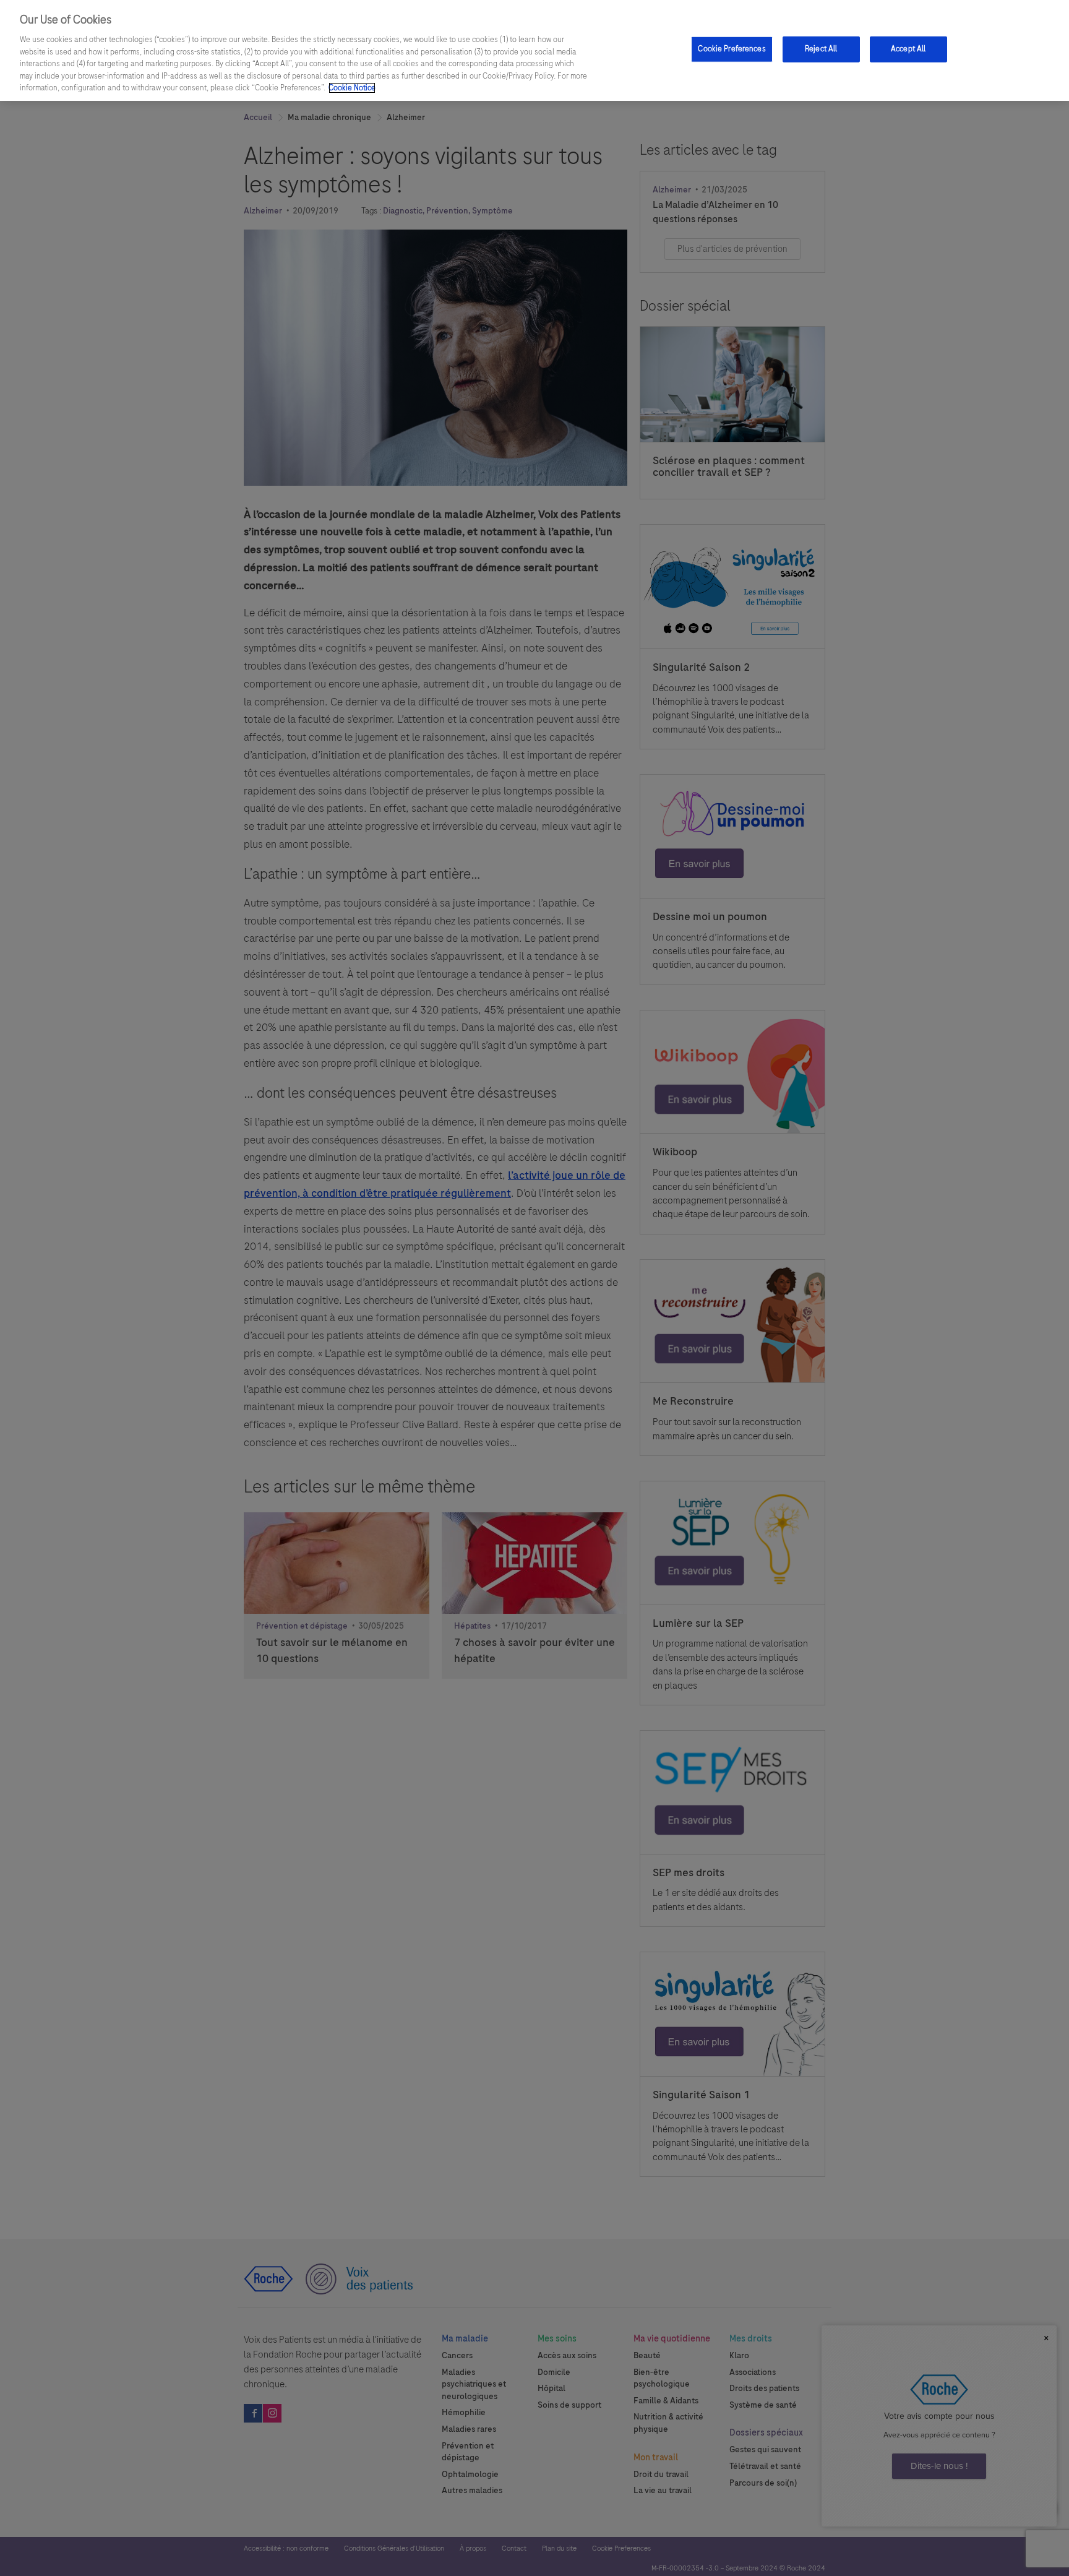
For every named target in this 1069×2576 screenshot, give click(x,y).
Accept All (908, 49)
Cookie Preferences (732, 49)
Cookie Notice (352, 88)
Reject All (821, 49)
